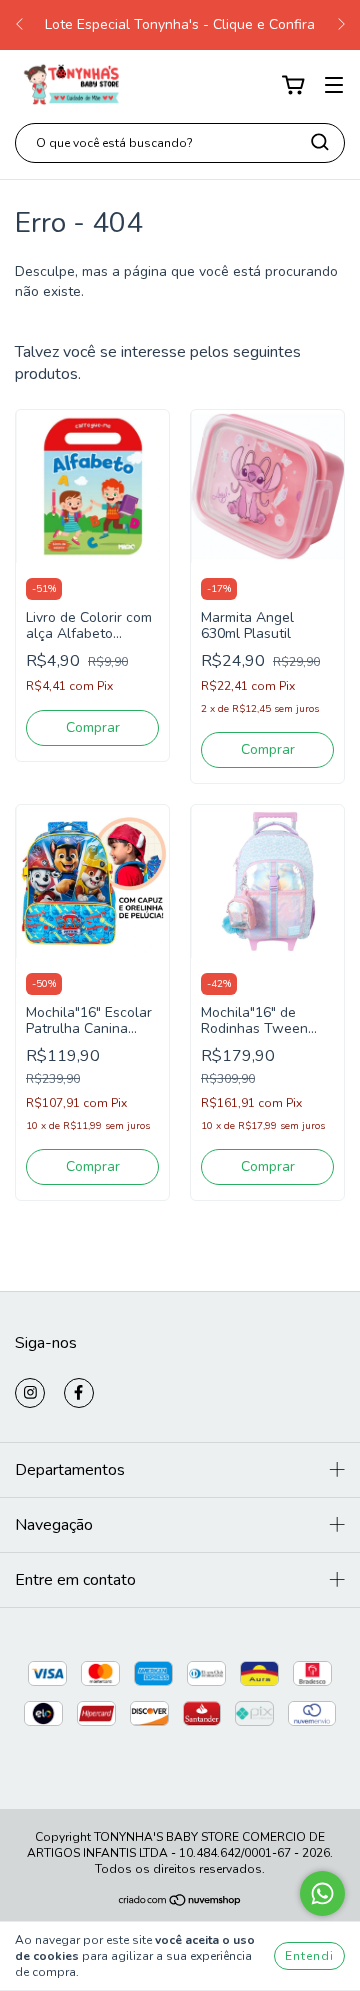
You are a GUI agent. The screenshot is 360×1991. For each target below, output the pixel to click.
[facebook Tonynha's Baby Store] (79, 1393)
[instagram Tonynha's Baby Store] (30, 1393)
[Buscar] (320, 142)
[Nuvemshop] (180, 1903)
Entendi (309, 1956)
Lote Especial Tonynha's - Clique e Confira (180, 24)
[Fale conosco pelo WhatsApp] (322, 1893)
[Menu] (334, 85)
